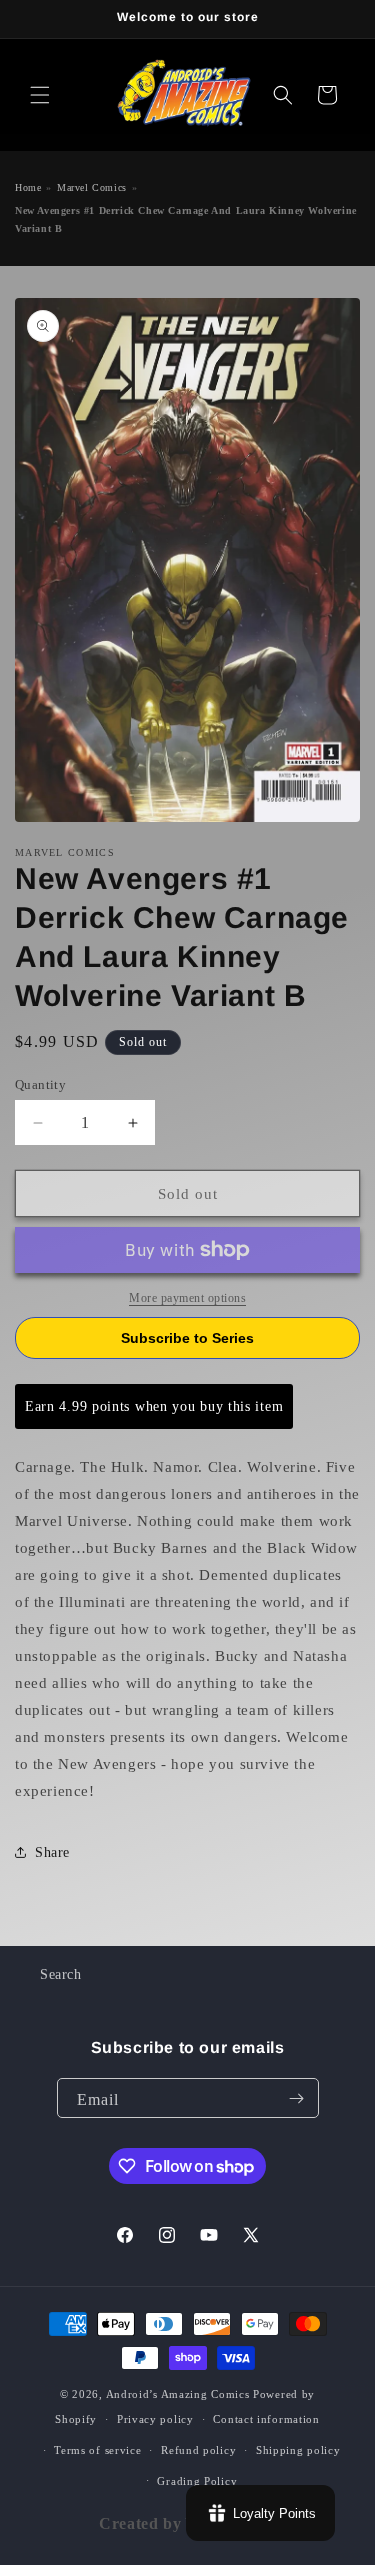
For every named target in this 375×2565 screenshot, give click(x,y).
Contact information (266, 2419)
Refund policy (198, 2450)
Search (61, 1974)
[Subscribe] (297, 2098)
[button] (40, 95)
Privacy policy (155, 2419)
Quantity (40, 1084)
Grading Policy (197, 2481)
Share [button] (52, 1852)
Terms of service (97, 2450)
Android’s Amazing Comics (178, 2394)
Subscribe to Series (187, 1338)
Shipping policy (298, 2450)
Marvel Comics (92, 187)
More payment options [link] (187, 1298)
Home (28, 187)
